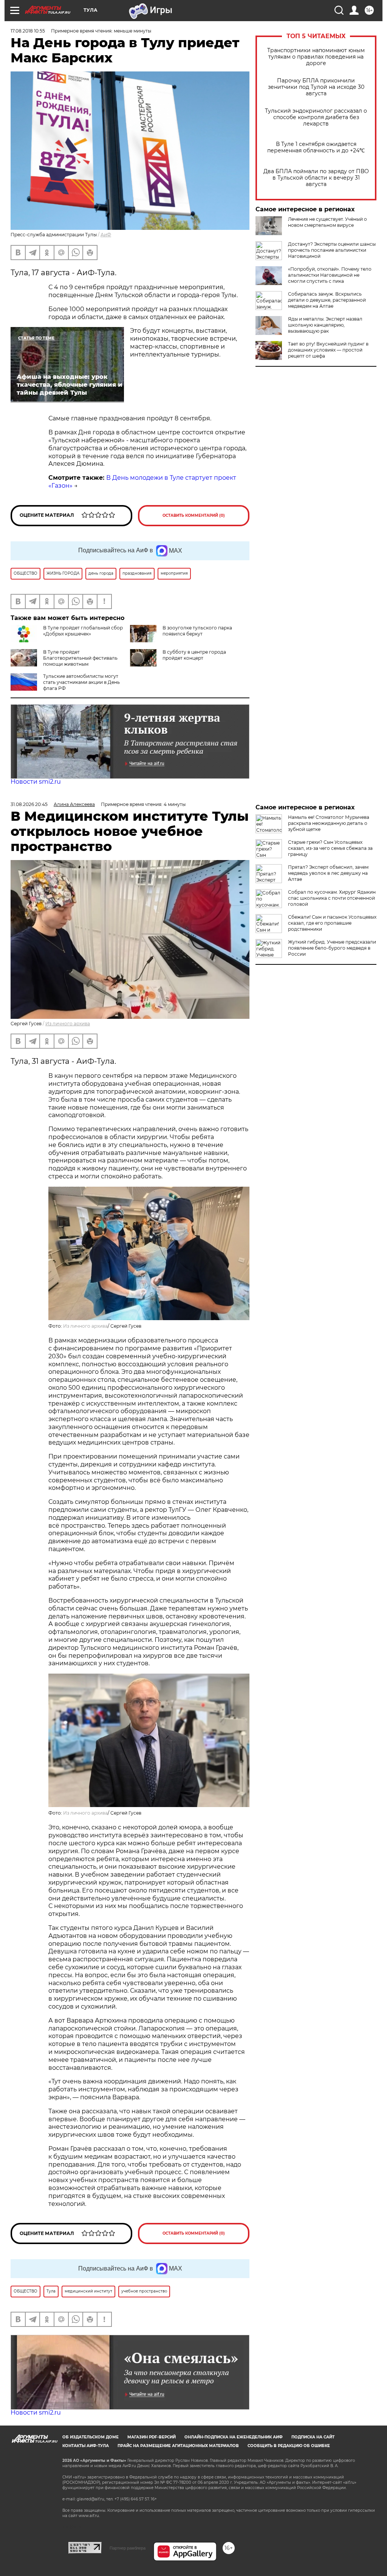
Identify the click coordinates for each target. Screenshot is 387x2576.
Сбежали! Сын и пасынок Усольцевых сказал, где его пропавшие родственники (332, 923)
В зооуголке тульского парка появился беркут (197, 631)
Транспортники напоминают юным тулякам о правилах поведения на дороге (316, 57)
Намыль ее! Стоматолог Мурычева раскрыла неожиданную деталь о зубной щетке (329, 823)
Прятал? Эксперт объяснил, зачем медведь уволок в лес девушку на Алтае (328, 873)
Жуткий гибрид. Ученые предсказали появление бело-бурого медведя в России (332, 948)
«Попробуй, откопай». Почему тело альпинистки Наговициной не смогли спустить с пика (330, 275)
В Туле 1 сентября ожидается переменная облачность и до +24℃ (316, 147)
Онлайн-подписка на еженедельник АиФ (234, 2437)
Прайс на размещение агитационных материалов (178, 2446)
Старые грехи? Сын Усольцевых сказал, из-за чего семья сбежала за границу (330, 848)
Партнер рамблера (128, 2548)
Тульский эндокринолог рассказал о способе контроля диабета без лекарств (316, 117)
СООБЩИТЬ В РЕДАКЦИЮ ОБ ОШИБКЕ (289, 2446)
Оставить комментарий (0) (194, 515)
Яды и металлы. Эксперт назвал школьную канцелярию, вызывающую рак (325, 325)
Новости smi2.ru (36, 782)
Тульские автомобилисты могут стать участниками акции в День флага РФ (81, 682)
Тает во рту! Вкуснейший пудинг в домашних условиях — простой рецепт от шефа (328, 350)
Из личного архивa (68, 1024)
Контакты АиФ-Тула (86, 2446)
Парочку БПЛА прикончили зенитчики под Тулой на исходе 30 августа (316, 87)
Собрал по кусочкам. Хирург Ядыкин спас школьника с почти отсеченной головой (332, 898)
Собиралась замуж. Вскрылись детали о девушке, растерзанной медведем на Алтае (327, 300)
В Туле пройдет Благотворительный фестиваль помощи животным (80, 658)
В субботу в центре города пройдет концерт (194, 655)
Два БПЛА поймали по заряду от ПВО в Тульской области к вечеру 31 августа (316, 178)
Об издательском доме (91, 2437)
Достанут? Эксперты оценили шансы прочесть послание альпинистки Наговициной (332, 250)
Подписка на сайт (313, 2437)
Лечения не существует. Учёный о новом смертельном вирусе (327, 222)
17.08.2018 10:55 (28, 31)
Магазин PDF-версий (152, 2437)
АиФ (106, 235)
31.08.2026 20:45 (29, 804)
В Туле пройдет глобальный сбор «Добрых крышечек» (83, 631)
